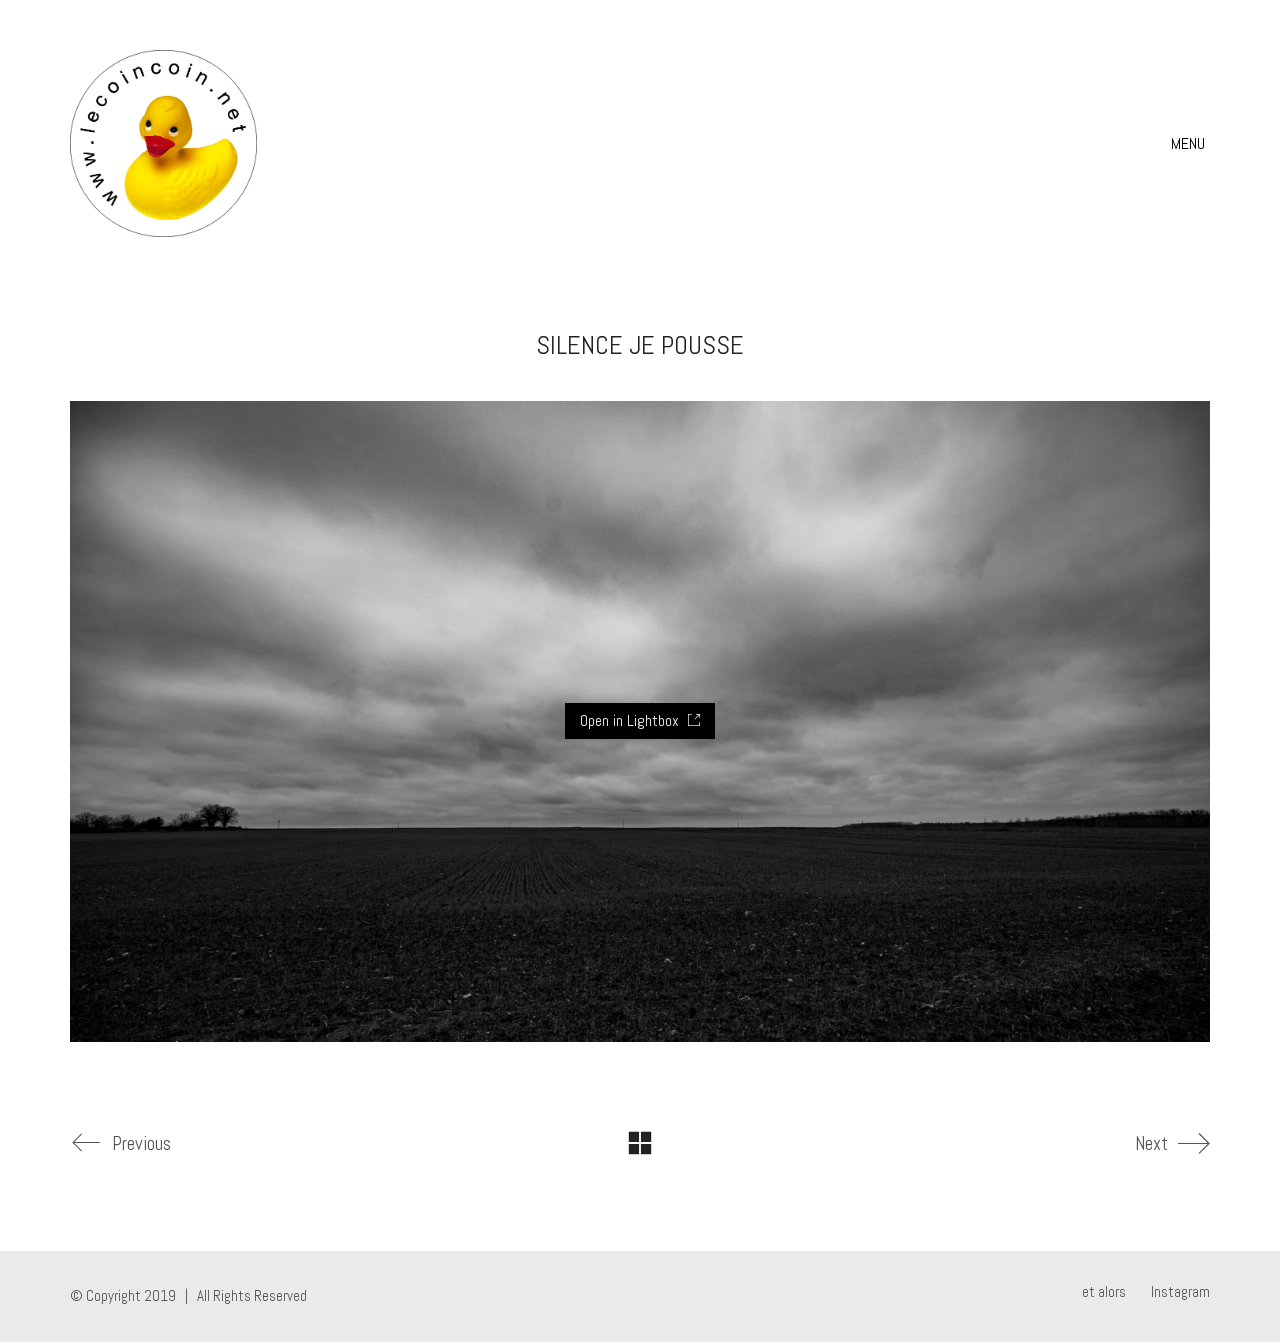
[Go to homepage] (163, 143)
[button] (1190, 144)
